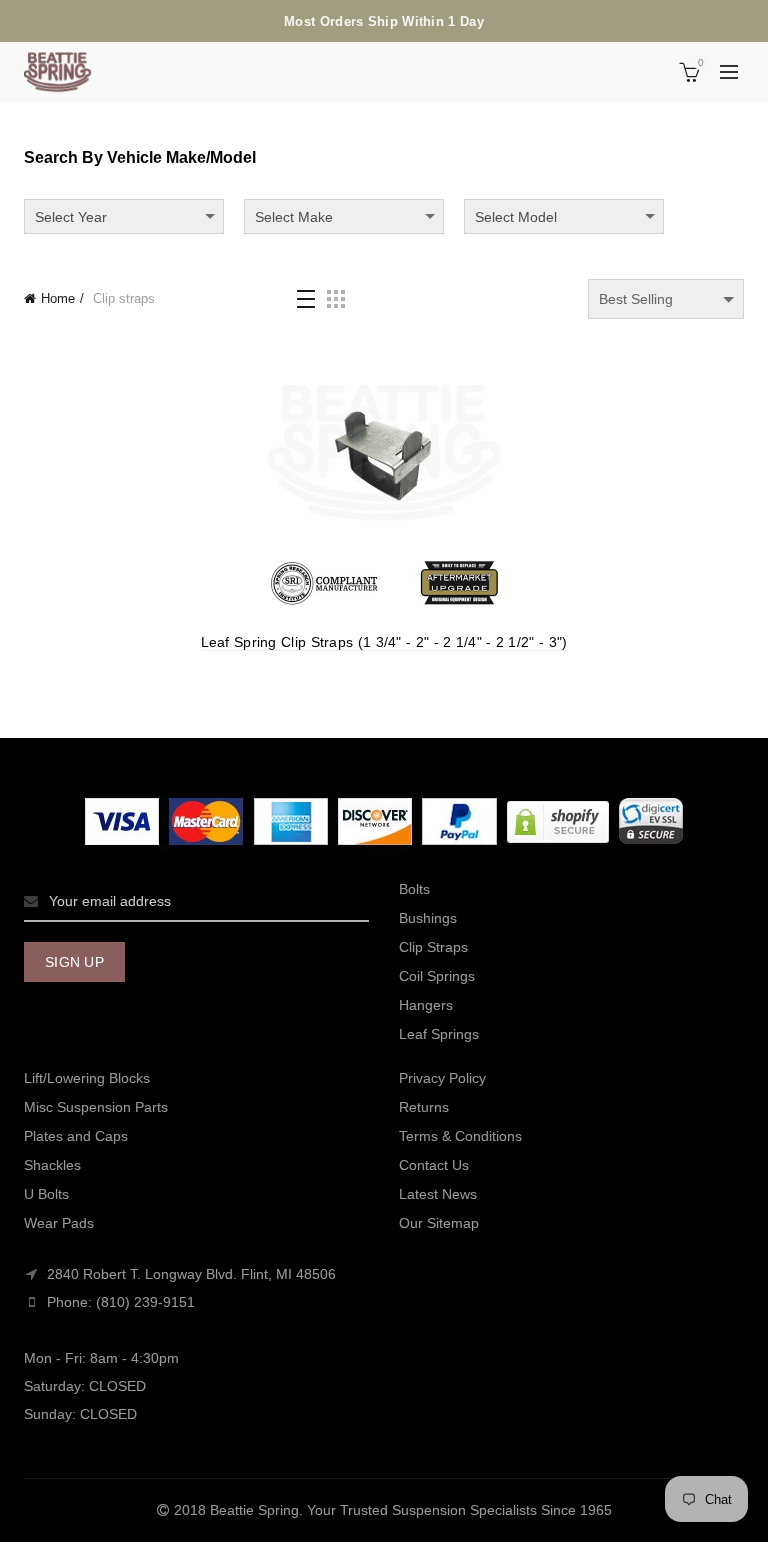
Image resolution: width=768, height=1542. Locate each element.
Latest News (438, 1194)
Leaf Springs (439, 1034)
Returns (424, 1107)
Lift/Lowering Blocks (87, 1078)
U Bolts (46, 1194)
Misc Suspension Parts (96, 1107)
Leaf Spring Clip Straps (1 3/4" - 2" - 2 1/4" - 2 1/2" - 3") (384, 642)
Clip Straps (433, 947)
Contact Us (434, 1165)
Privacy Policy (442, 1078)
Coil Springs (437, 976)
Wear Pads (59, 1223)
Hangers (426, 1005)
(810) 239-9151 (145, 1302)
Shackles (52, 1165)
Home (58, 298)
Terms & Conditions (460, 1136)
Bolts (414, 889)
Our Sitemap (439, 1223)
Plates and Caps (76, 1136)
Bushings (428, 918)
